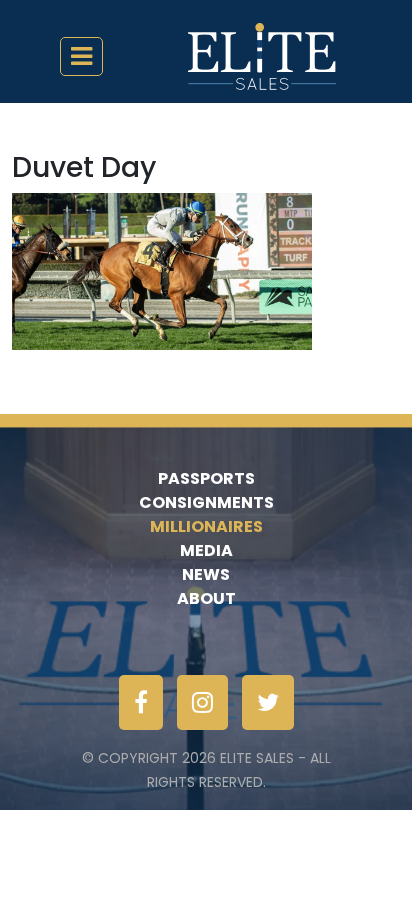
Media (206, 550)
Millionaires (206, 526)
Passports (206, 478)
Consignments (206, 502)
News (206, 574)
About (206, 598)
